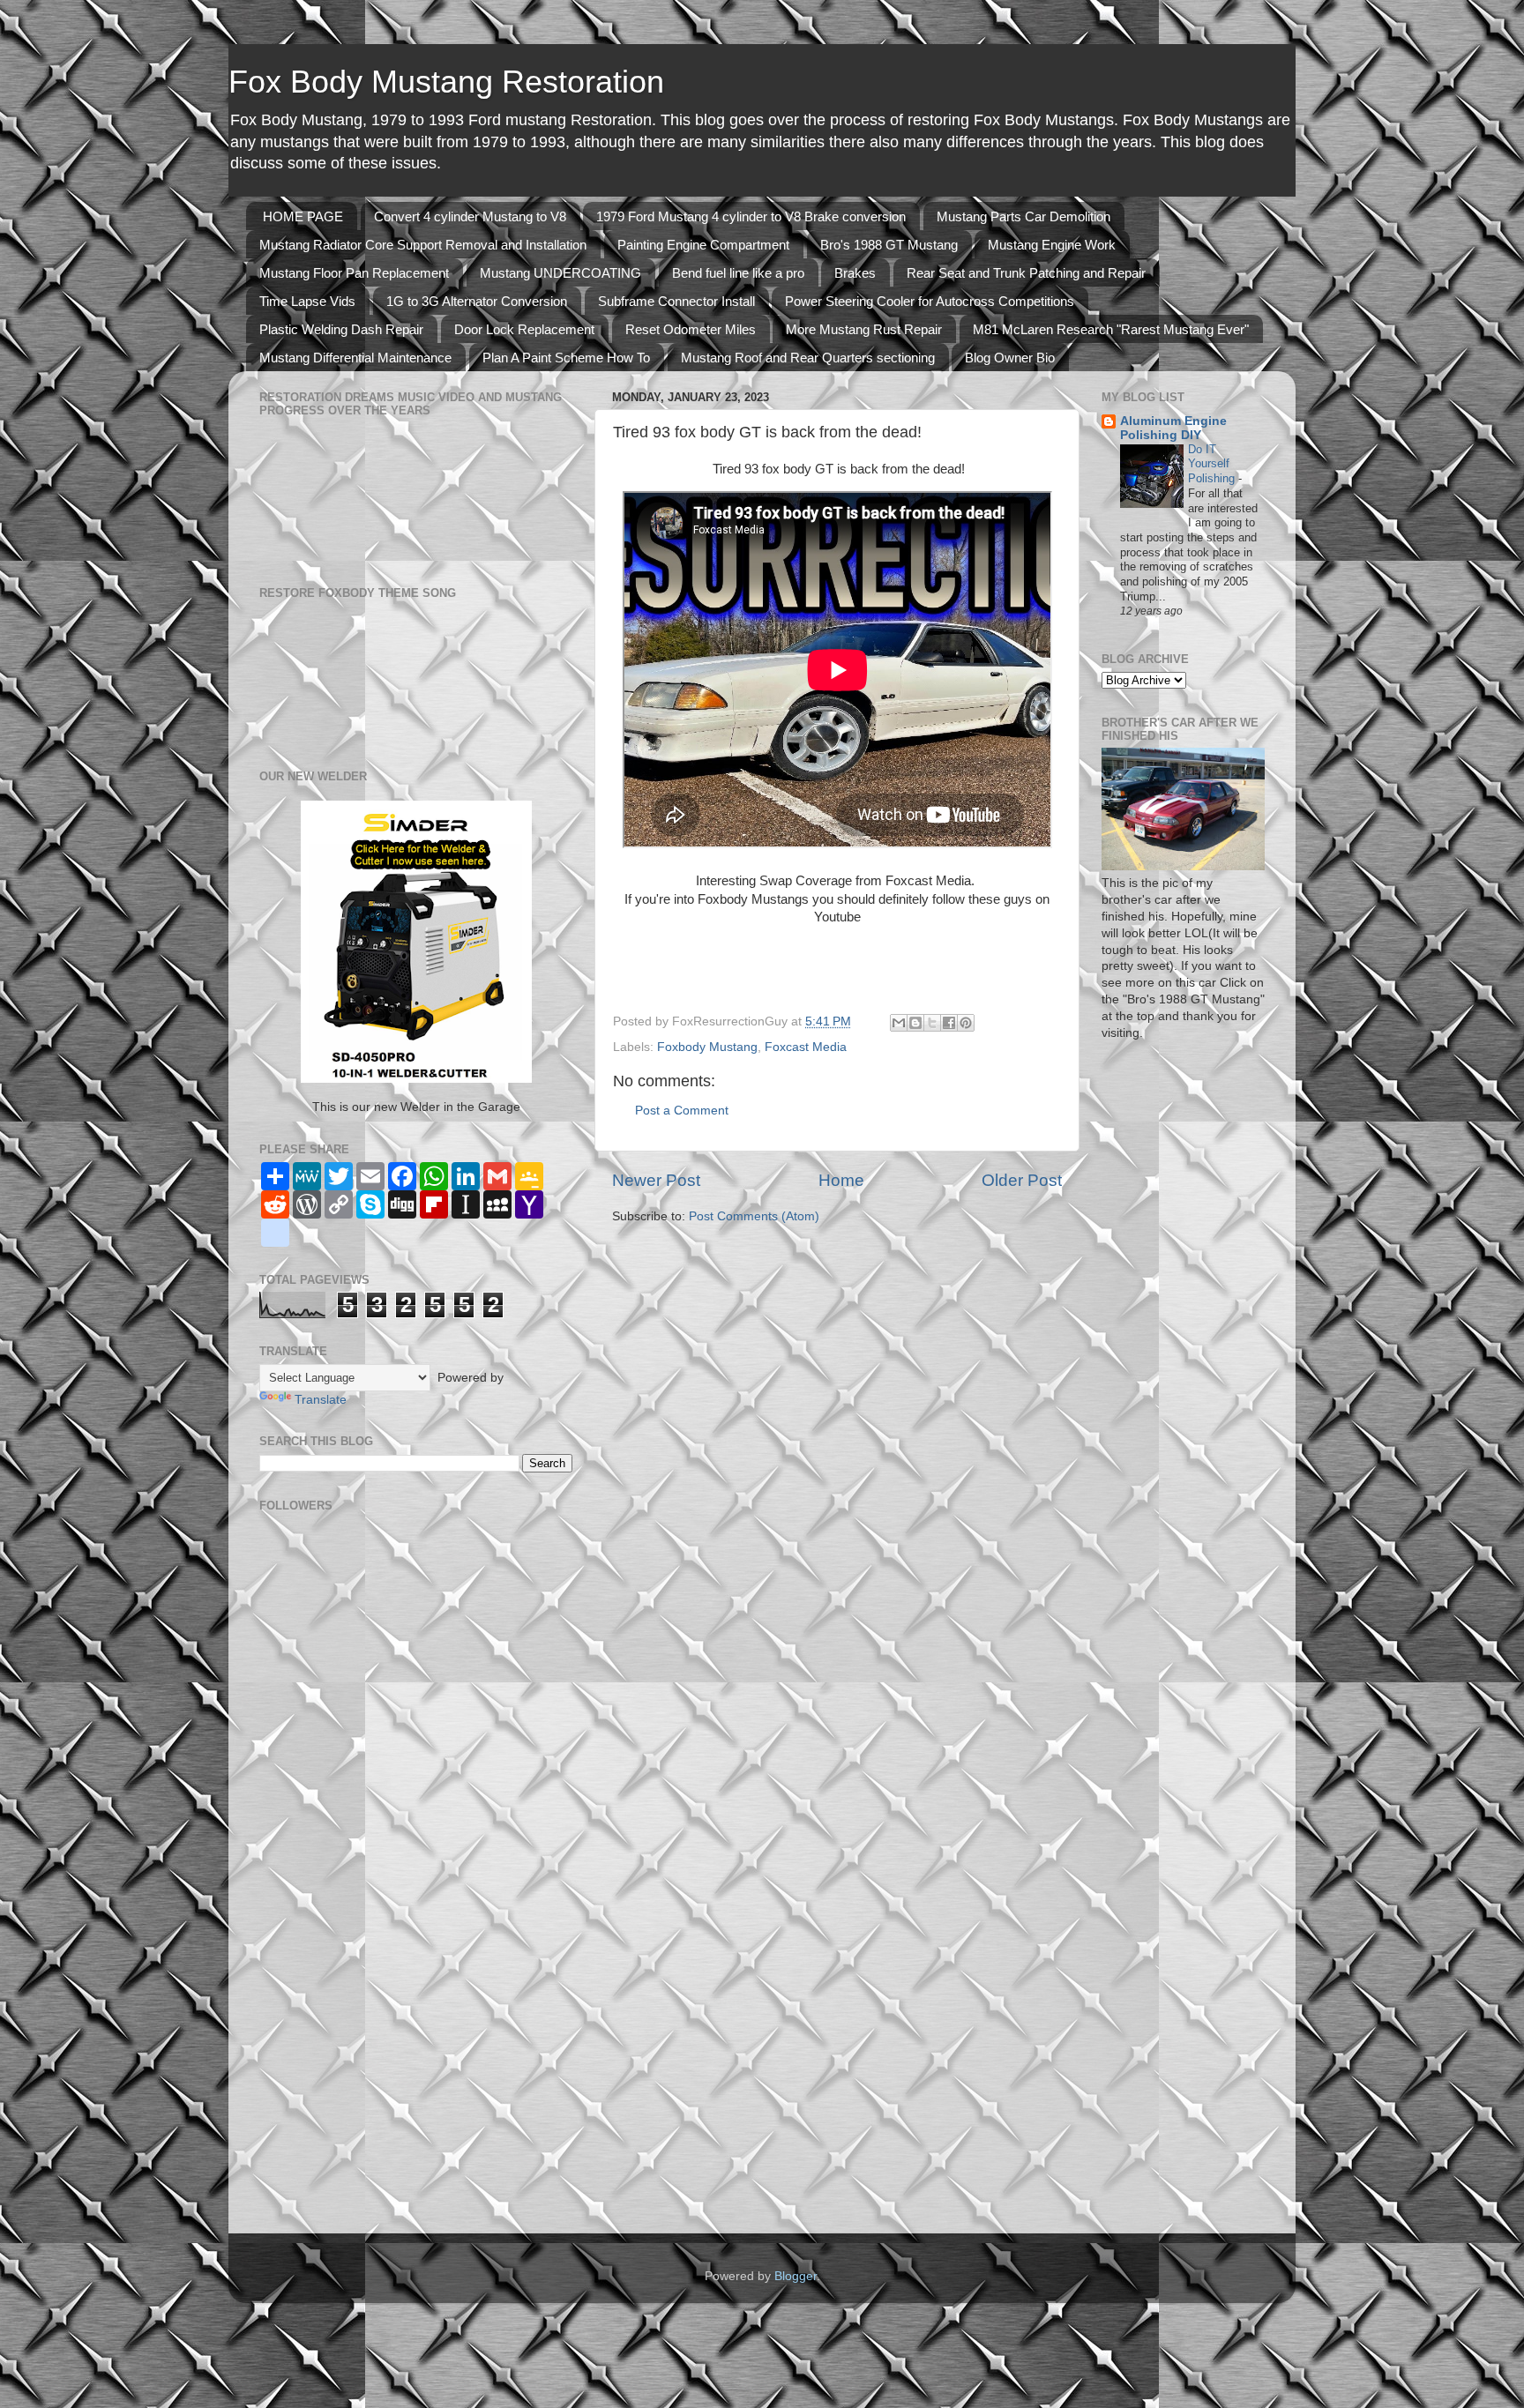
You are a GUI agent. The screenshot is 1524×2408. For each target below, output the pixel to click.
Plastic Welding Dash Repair (341, 329)
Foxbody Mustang (707, 1047)
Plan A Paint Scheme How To (566, 358)
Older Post (1022, 1180)
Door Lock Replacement (524, 329)
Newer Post (656, 1180)
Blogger (796, 2276)
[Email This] (899, 1023)
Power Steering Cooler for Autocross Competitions (930, 301)
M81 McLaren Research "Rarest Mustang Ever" (1111, 329)
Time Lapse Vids (307, 301)
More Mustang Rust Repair (864, 329)
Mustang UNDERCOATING (560, 273)
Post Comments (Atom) (754, 1216)
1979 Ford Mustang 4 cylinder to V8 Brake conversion (751, 216)
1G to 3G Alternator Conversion (477, 301)
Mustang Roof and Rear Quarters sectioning (808, 358)
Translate (321, 1400)
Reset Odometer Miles (691, 329)
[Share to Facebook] (949, 1023)
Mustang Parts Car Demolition (1023, 216)
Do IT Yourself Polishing (1213, 464)
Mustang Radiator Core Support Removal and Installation (423, 245)
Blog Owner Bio (1010, 358)
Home (841, 1180)
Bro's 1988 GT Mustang (889, 245)
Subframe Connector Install (676, 301)
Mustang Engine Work (1052, 245)
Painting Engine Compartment (703, 245)
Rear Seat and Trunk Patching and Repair (1026, 273)
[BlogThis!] (915, 1023)
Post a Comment (682, 1111)
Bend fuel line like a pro (738, 273)
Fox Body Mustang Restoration (446, 82)
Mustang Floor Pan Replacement (354, 273)
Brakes (855, 273)
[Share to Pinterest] (966, 1023)
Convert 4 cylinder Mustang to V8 (470, 216)
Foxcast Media (806, 1047)
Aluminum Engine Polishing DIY (1173, 428)
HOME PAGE (303, 216)
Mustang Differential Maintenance (355, 358)
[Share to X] (932, 1023)
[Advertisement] (312, 1946)
